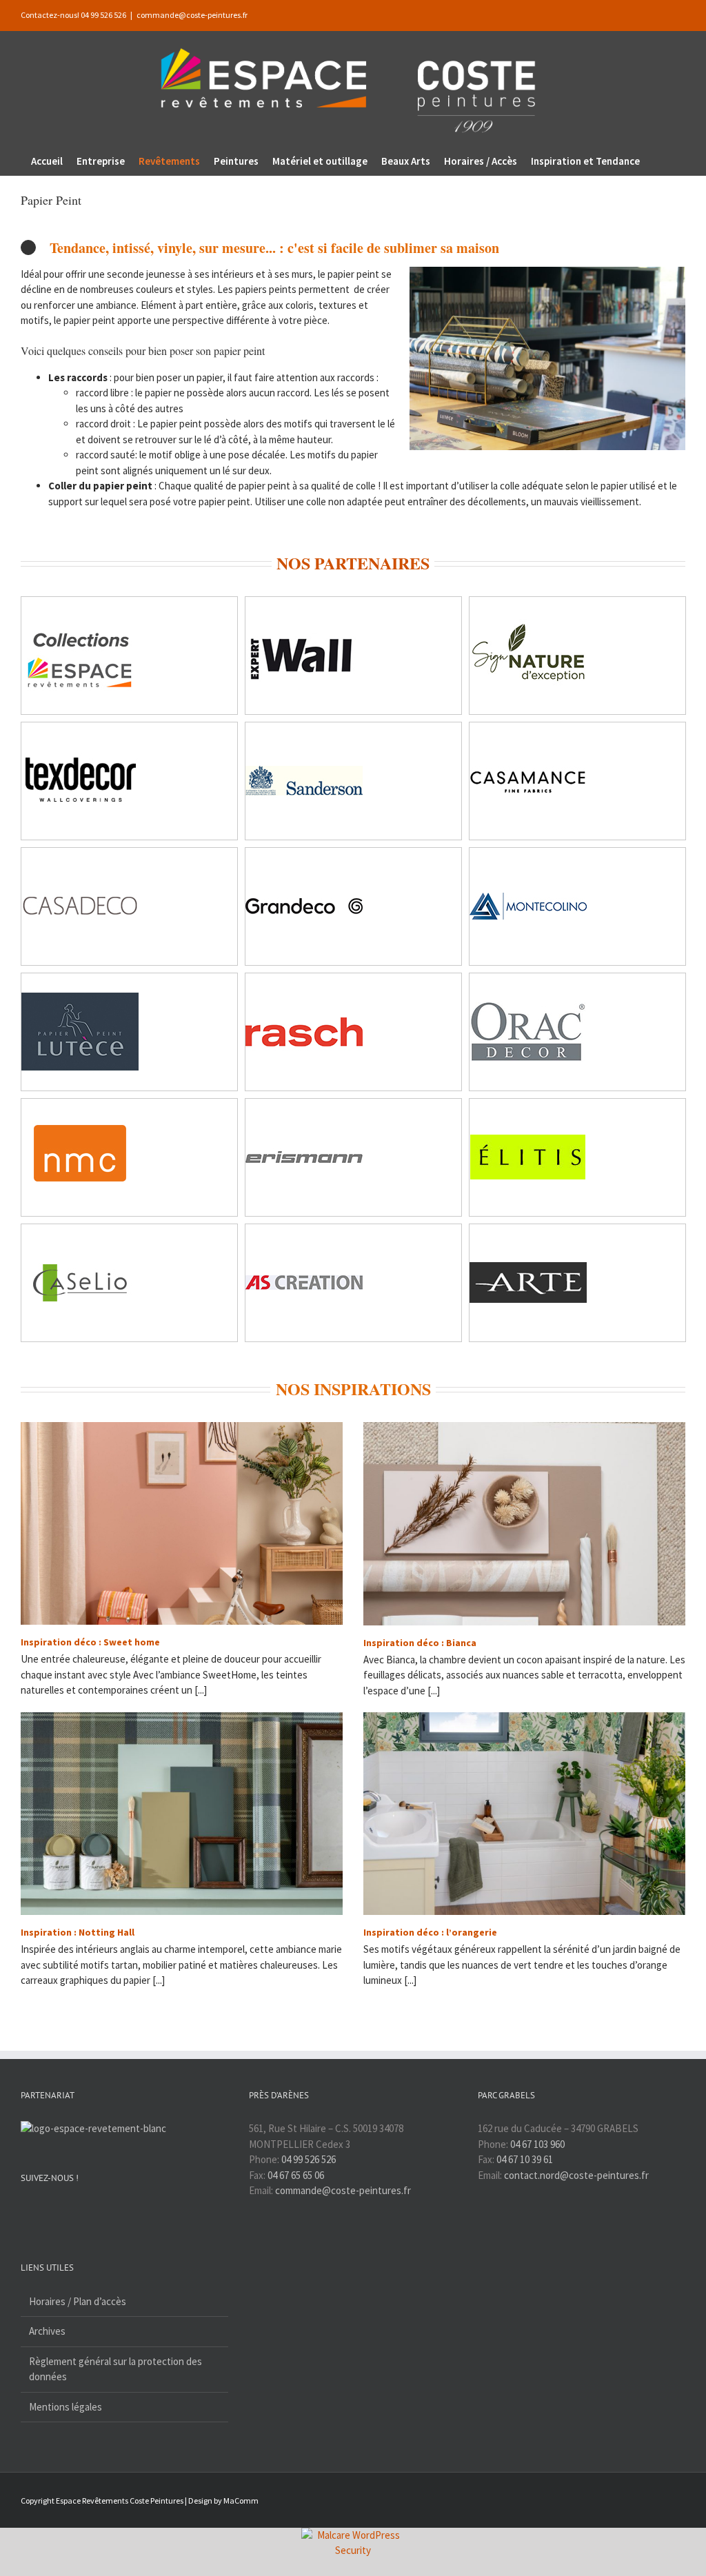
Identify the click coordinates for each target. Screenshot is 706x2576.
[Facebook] (25, 2211)
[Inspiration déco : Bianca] (524, 1523)
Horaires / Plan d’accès (78, 2301)
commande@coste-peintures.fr (192, 15)
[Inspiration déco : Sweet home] (182, 1523)
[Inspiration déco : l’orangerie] (524, 1814)
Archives (47, 2331)
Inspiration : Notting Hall (78, 1932)
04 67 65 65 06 (296, 2175)
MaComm (241, 2501)
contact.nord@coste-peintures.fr (576, 2175)
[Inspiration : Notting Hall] (182, 1814)
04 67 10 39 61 (525, 2159)
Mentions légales (65, 2407)
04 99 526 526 (309, 2159)
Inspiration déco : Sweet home (90, 1642)
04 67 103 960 (537, 2144)
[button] (658, 161)
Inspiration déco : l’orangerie (430, 1932)
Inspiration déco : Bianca (420, 1643)
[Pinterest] (61, 2211)
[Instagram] (43, 2211)
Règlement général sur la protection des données (115, 2369)
